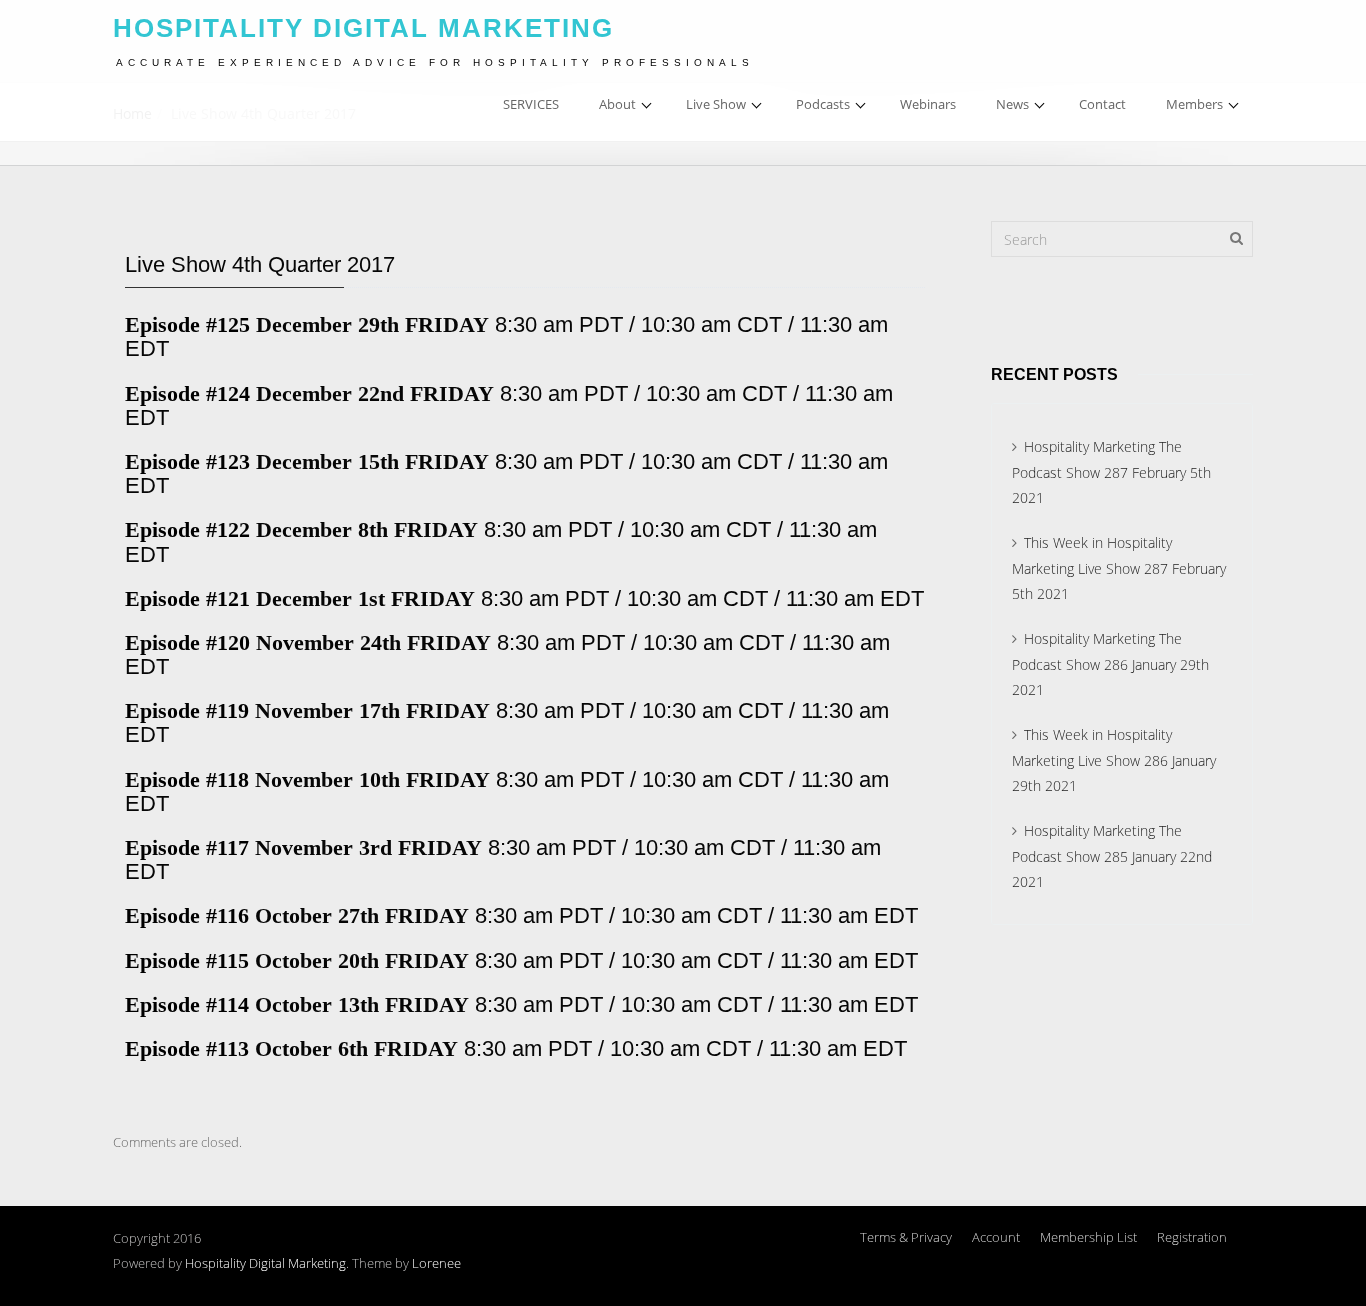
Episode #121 (187, 598)
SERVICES (531, 104)
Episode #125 (187, 324)
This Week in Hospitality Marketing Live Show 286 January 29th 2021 (1114, 760)
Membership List (1088, 1237)
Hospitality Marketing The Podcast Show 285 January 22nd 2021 (1112, 856)
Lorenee (436, 1263)
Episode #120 (187, 642)
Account (996, 1237)
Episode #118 (187, 779)
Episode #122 (187, 529)
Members (1194, 104)
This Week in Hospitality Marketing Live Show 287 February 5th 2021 (1119, 568)
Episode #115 (187, 960)
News (1012, 104)
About (617, 104)
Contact (1102, 104)
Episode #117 (187, 847)
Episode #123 (187, 461)
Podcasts (823, 104)
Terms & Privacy (906, 1237)
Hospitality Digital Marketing (265, 1263)
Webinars (928, 104)
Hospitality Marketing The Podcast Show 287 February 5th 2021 (1111, 472)
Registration (1192, 1237)
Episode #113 (187, 1048)
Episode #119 (187, 710)
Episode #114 (190, 1004)
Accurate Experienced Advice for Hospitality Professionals (435, 62)
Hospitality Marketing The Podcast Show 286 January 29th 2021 (1110, 664)
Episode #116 (187, 915)
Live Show (716, 104)
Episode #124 (187, 393)
